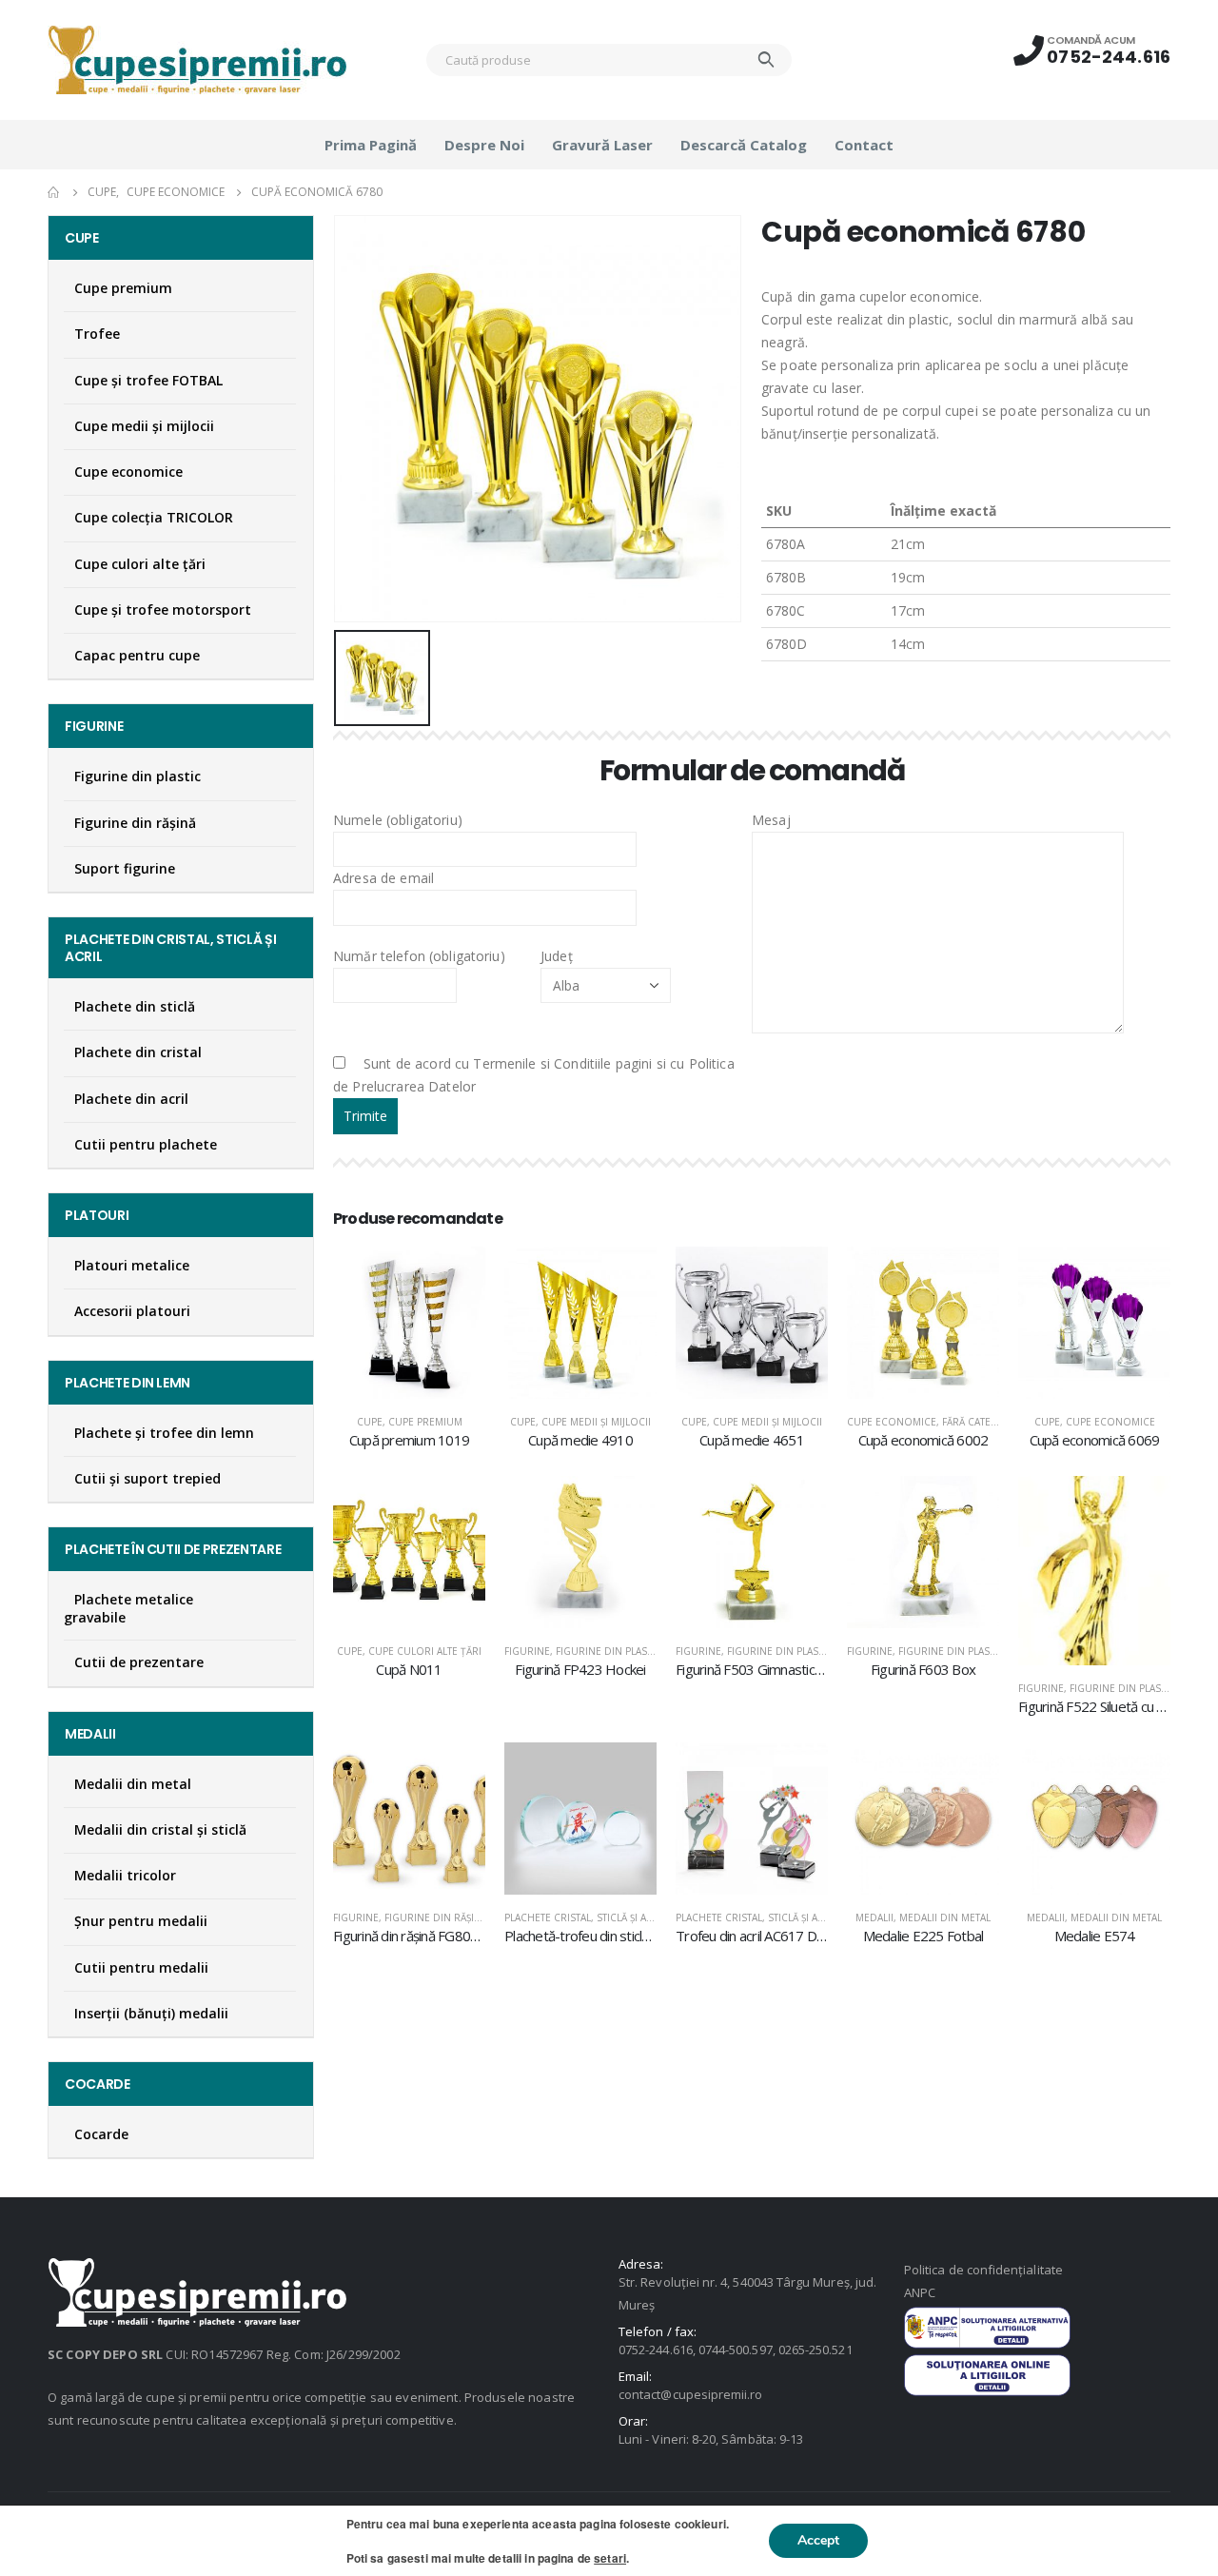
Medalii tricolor (125, 1875)
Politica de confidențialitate (983, 2270)
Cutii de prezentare (139, 1662)
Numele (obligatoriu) (398, 820)
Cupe (370, 1422)
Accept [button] (818, 2540)
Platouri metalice (132, 1265)
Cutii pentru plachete (146, 1144)
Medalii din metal (945, 1917)
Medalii (874, 1917)
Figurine (527, 1651)
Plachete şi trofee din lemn (164, 1433)
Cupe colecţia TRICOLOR (154, 517)
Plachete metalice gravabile (128, 1608)
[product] (409, 1323)
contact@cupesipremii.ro (691, 2394)
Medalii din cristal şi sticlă (160, 1829)
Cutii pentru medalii (141, 1967)
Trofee (97, 334)
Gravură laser (602, 145)
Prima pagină (371, 145)
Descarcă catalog (744, 145)
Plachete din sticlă (135, 1006)
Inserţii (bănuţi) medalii (151, 2013)
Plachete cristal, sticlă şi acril (586, 1917)
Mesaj (771, 820)
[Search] (766, 60)
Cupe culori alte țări (425, 1651)
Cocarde (101, 2134)
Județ (557, 956)
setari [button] (610, 2558)
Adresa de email (383, 878)
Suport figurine (125, 868)
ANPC (920, 2292)
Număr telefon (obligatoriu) (419, 956)
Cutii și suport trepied (147, 1478)
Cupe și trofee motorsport (163, 610)
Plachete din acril (131, 1099)
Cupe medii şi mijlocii (596, 1422)
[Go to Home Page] (54, 192)
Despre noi (484, 145)
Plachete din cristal (138, 1052)
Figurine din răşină (436, 1917)
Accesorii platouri (132, 1311)
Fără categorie (982, 1422)
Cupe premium (425, 1422)
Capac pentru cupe (137, 655)
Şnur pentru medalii (141, 1921)
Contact (864, 145)
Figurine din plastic (609, 1651)
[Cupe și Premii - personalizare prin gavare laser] (197, 60)
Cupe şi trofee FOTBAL (148, 380)
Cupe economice (892, 1422)
